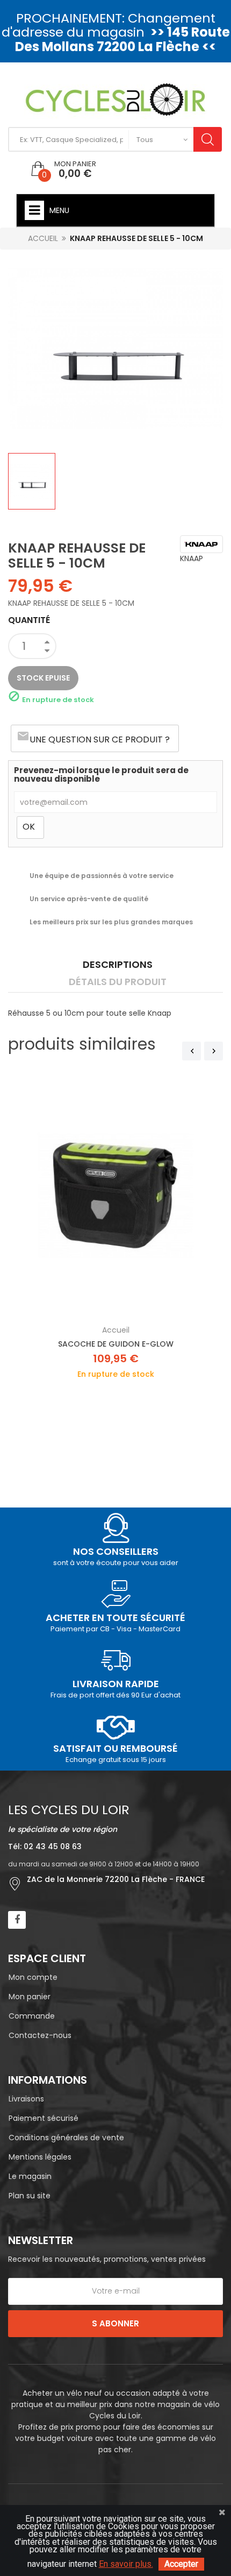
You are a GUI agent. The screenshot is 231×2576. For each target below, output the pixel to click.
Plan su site (30, 2196)
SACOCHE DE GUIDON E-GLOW (116, 1344)
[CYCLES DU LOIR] (116, 99)
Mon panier (30, 1997)
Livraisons (26, 2099)
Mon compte (33, 1977)
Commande (32, 2016)
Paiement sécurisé (44, 2118)
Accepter (181, 2564)
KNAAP (192, 558)
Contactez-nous (40, 2035)
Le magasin (30, 2176)
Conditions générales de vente (66, 2138)
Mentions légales (40, 2157)
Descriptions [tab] (118, 964)
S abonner (115, 2323)
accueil (116, 1330)
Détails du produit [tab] (118, 982)
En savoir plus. (126, 2564)
